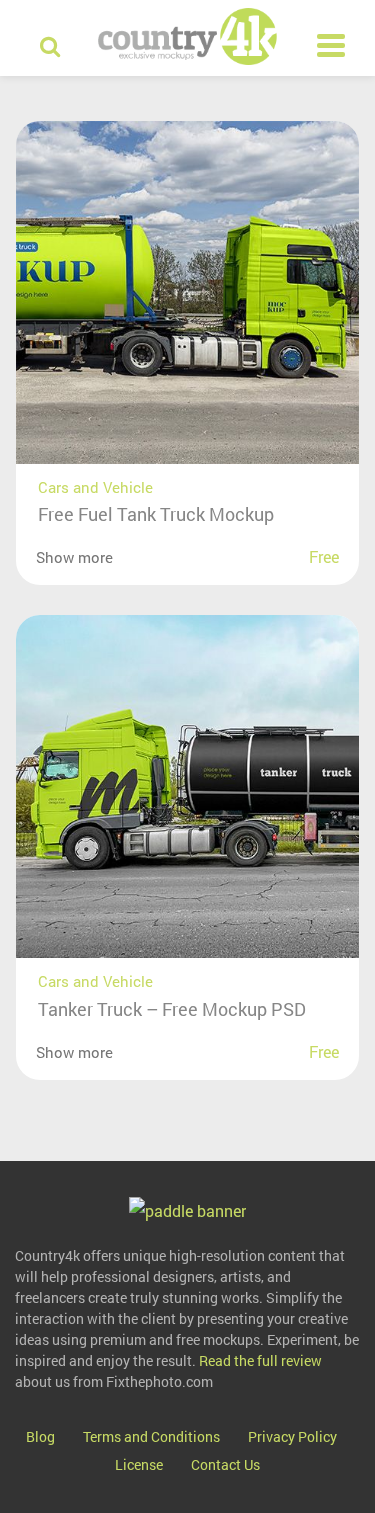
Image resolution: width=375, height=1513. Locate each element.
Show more (74, 557)
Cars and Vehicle (95, 487)
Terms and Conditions (151, 1436)
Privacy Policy (292, 1436)
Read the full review (260, 1360)
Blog (40, 1436)
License (139, 1464)
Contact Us (225, 1464)
